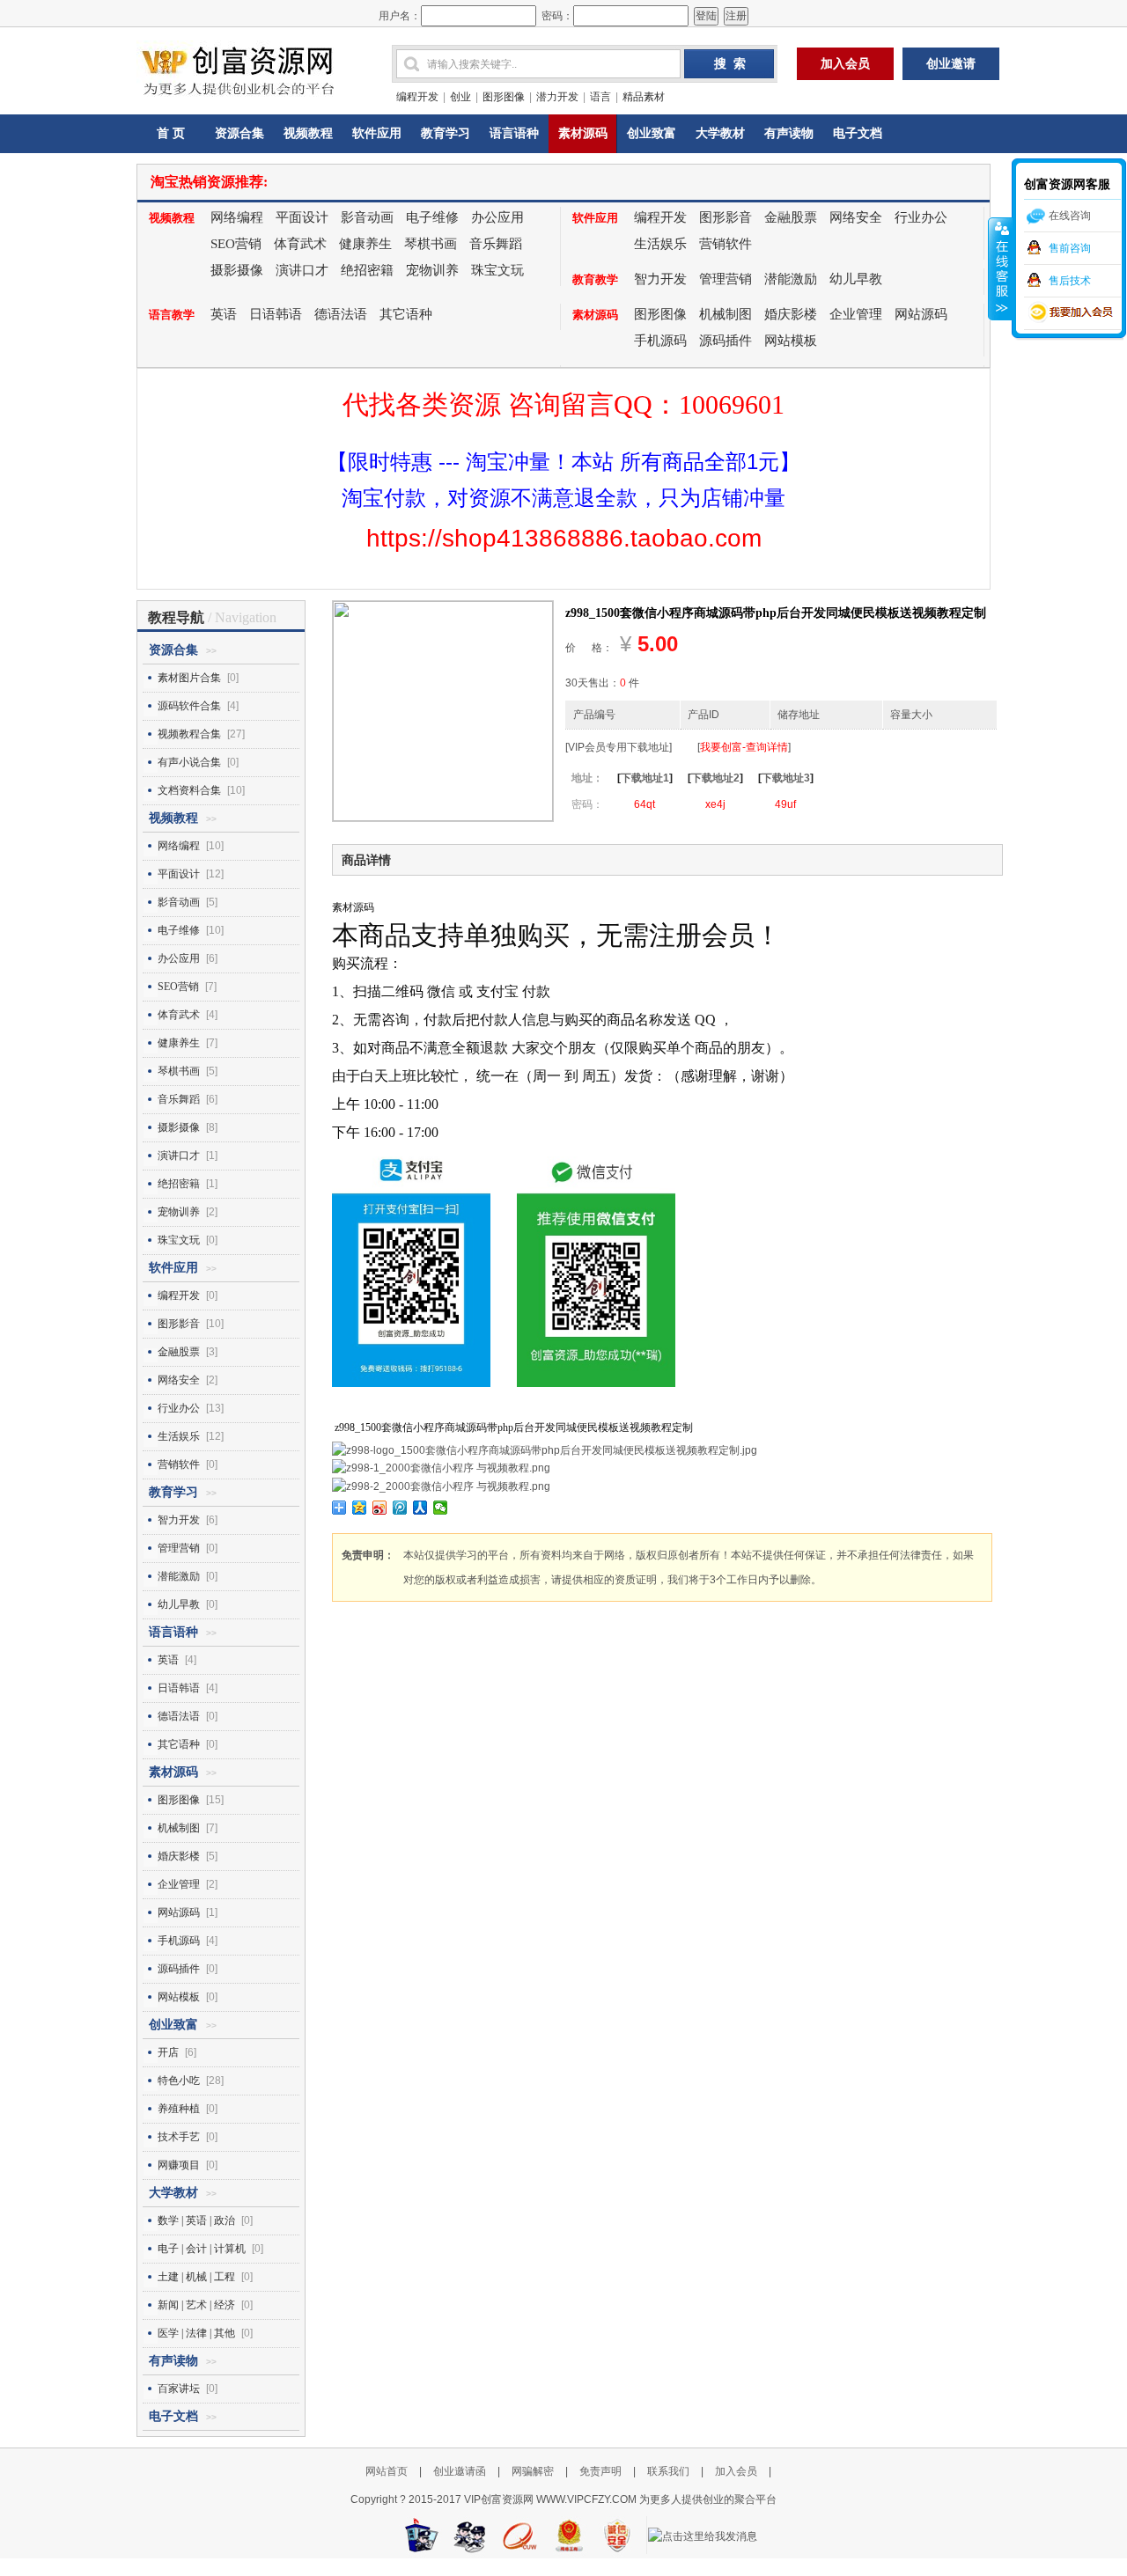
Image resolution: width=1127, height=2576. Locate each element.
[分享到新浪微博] (380, 1508)
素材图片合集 (189, 678)
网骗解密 (533, 2471)
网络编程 (237, 217)
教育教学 (595, 279)
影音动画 (367, 217)
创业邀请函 (461, 2471)
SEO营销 (236, 244)
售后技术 (1070, 281)
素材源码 (583, 133)
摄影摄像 (237, 270)
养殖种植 (179, 2109)
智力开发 (660, 279)
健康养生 (365, 244)
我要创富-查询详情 (744, 747)
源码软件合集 (189, 706)
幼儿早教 (856, 279)
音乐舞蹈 (496, 244)
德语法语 (341, 314)
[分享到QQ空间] (360, 1508)
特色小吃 (179, 2081)
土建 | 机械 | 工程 (196, 2277)
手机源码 (660, 341)
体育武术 (300, 244)
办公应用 (497, 217)
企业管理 (856, 314)
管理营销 (726, 279)
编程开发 (417, 97)
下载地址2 (715, 778)
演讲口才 (302, 270)
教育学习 (446, 133)
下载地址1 (645, 778)
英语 (224, 314)
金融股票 (791, 217)
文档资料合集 (189, 790)
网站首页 (387, 2471)
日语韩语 (276, 314)
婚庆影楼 (791, 314)
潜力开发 (557, 97)
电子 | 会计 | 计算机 (202, 2249)
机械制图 (726, 314)
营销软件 (726, 244)
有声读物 (789, 133)
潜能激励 (791, 279)
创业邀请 (951, 64)
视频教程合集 (189, 734)
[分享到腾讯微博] (400, 1508)
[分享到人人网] (420, 1508)
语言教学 (172, 315)
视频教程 (308, 133)
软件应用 (377, 133)
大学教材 (720, 133)
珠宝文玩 (497, 270)
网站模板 (791, 341)
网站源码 (921, 314)
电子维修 (432, 217)
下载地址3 (786, 778)
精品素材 (644, 97)
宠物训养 (432, 270)
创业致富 (652, 133)
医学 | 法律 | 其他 (196, 2333)
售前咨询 (1070, 248)
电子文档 (858, 133)
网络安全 (856, 217)
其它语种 (406, 314)
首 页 (171, 133)
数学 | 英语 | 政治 (196, 2220)
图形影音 (726, 217)
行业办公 (921, 217)
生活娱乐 (660, 244)
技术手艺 (179, 2137)
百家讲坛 (179, 2389)
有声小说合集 (189, 762)
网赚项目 (179, 2165)
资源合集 (239, 133)
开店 (168, 2052)
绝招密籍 (367, 270)
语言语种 (514, 133)
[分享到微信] (441, 1508)
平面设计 (302, 217)
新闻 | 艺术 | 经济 (196, 2305)
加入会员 (845, 64)
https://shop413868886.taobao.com (564, 538)
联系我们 (668, 2471)
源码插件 (726, 341)
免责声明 (600, 2471)
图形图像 (504, 97)
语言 (600, 97)
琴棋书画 (431, 244)
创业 (460, 97)
